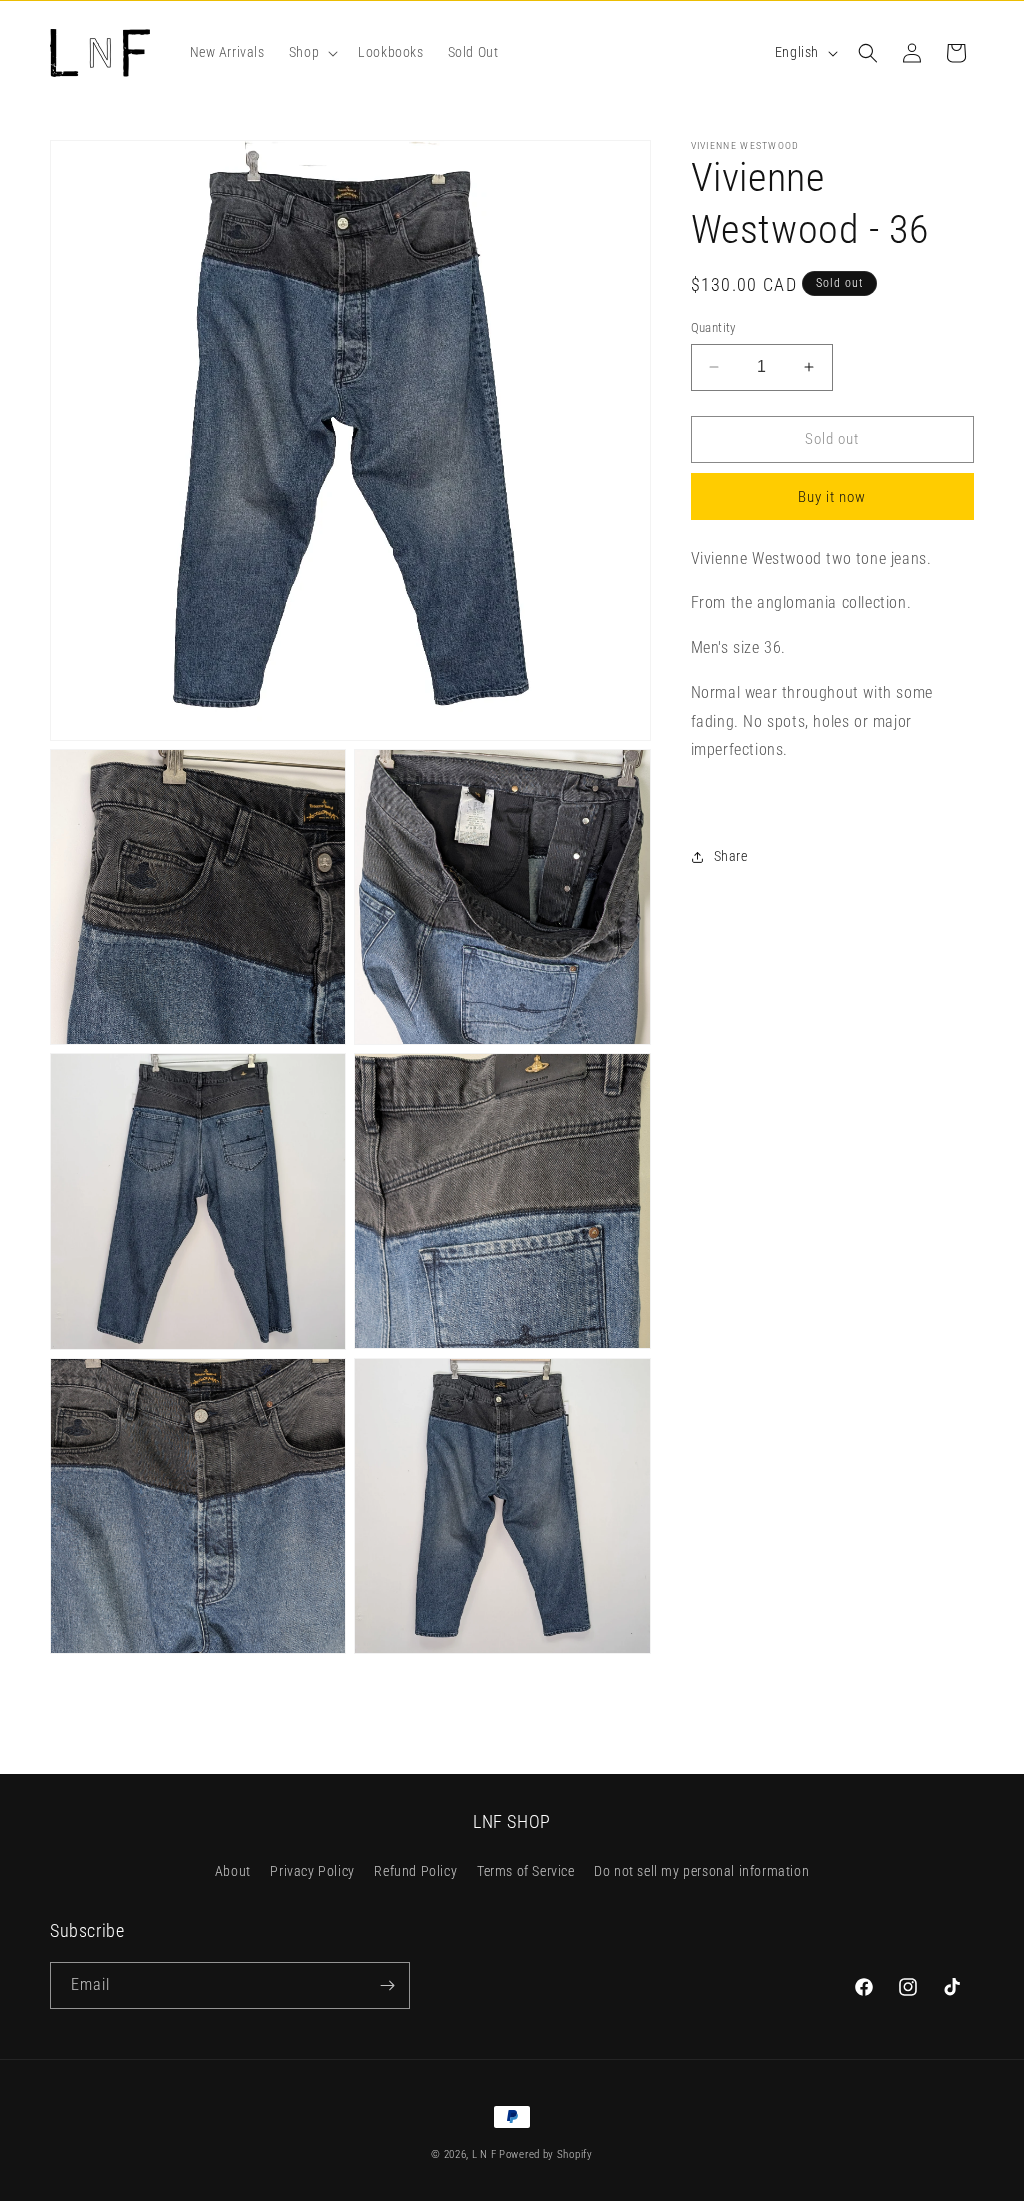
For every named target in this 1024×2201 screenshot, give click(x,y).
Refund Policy (415, 1871)
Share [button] (731, 856)
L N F (485, 2154)
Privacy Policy (312, 1871)
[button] (311, 52)
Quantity (713, 327)
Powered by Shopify (546, 2154)
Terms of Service (526, 1871)
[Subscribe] (387, 1985)
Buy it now (832, 497)
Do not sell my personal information (701, 1871)
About (233, 1871)
